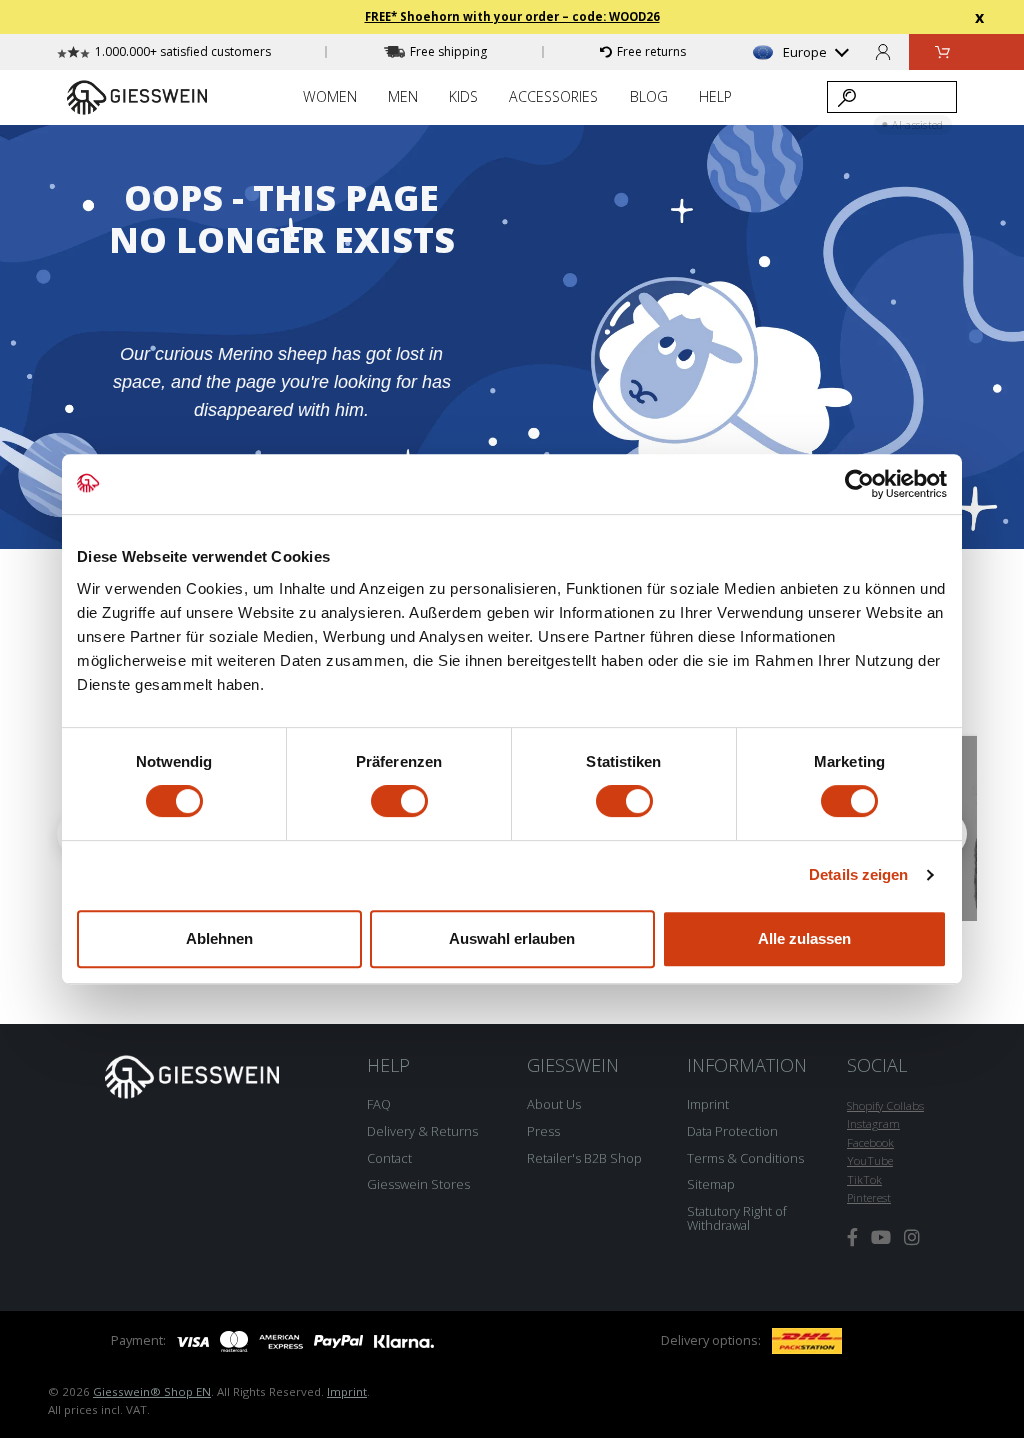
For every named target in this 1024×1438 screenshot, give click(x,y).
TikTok (864, 1179)
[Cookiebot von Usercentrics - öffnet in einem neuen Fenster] (859, 484)
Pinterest (869, 1197)
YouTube (870, 1160)
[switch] (399, 801)
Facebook (870, 1142)
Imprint (708, 1104)
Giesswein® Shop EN (152, 1391)
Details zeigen (858, 874)
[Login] (883, 51)
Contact (389, 1158)
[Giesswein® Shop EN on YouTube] (881, 1237)
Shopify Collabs (885, 1105)
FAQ (379, 1104)
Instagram (873, 1123)
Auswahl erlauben (512, 938)
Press (543, 1131)
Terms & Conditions (745, 1158)
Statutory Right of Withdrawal (737, 1218)
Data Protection (732, 1131)
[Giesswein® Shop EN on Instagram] (912, 1237)
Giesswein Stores (418, 1184)
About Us (554, 1104)
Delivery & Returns (422, 1131)
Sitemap (711, 1184)
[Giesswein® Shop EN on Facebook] (852, 1237)
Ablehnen (219, 938)
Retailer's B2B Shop (584, 1158)
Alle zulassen (804, 938)
